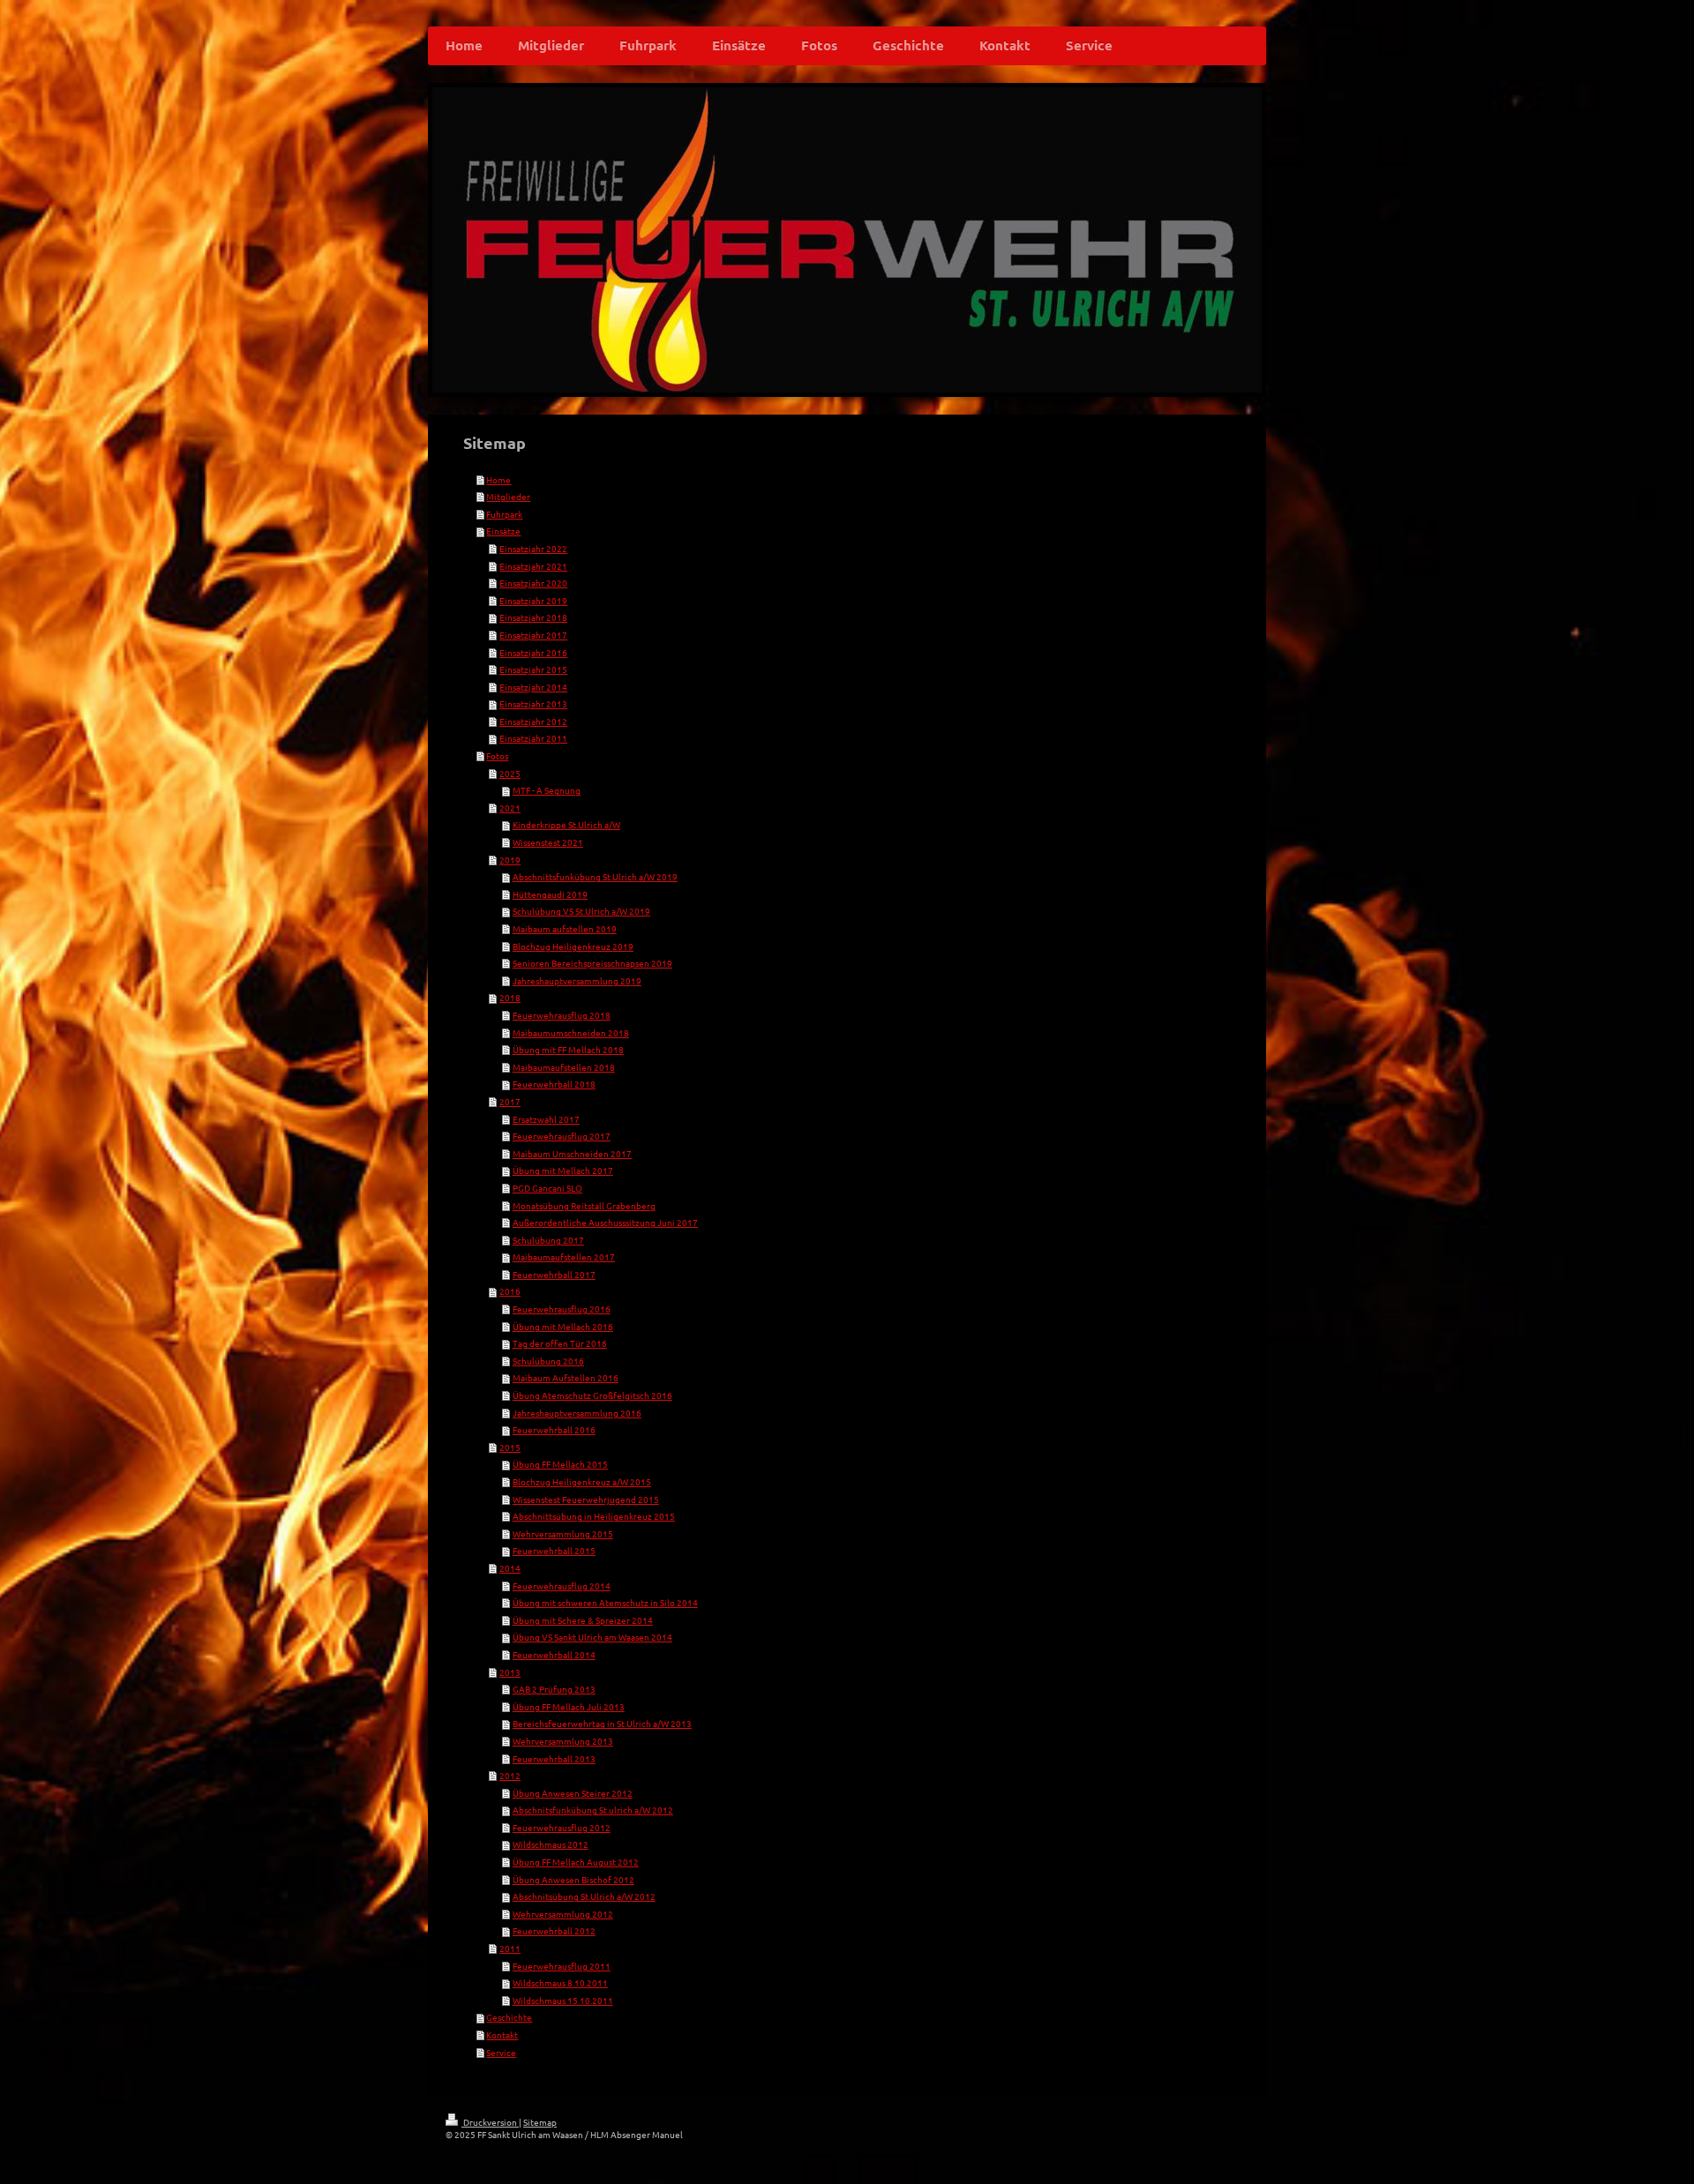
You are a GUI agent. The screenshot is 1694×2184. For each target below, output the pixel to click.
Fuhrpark (504, 514)
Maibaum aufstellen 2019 (565, 928)
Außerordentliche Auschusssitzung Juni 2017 (605, 1222)
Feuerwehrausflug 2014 (562, 1586)
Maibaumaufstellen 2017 (564, 1257)
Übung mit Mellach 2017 (563, 1170)
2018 (510, 997)
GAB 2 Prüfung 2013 (554, 1689)
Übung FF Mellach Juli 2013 (569, 1706)
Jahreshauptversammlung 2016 (577, 1413)
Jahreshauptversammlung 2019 (577, 980)
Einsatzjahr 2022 (533, 548)
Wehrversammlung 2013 (563, 1741)
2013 (510, 1672)
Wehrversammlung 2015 (563, 1533)
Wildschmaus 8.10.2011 (560, 1982)
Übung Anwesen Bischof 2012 (573, 1879)
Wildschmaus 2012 (551, 1844)
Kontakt (502, 2034)
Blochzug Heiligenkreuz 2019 (573, 946)
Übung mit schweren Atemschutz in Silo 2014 (605, 1602)
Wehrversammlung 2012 (563, 1914)
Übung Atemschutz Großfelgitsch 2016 (592, 1395)
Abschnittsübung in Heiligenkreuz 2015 (594, 1516)
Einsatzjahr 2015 (533, 669)
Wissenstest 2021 (548, 842)
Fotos (497, 755)
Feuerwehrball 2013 (554, 1758)
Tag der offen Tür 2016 (560, 1343)
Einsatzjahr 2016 (533, 652)
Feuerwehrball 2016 (554, 1429)
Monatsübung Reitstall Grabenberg (584, 1205)
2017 (510, 1101)
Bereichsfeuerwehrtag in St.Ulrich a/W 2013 (602, 1723)
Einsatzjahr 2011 (533, 738)
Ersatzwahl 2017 (546, 1119)
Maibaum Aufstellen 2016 (566, 1377)
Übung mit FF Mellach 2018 (568, 1049)
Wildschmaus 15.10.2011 (563, 2000)
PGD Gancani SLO (547, 1188)
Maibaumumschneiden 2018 (571, 1032)
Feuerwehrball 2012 (554, 1930)
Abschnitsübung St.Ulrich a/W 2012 (584, 1896)
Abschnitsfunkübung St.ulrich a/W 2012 (593, 1810)
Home (498, 479)
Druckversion (490, 2122)
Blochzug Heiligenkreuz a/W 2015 (582, 1481)
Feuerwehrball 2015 (554, 1550)
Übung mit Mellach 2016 (563, 1326)
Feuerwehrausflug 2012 (562, 1827)
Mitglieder (508, 496)
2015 (510, 1447)
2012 (510, 1775)
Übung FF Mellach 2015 (560, 1464)
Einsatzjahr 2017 (533, 635)
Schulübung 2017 (548, 1240)
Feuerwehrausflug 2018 (562, 1015)
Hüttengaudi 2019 (550, 894)
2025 (510, 773)
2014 (510, 1568)
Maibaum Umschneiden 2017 (572, 1153)
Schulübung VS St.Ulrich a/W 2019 (581, 911)
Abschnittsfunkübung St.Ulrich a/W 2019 (595, 876)
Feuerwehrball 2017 (554, 1274)
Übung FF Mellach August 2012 (576, 1862)
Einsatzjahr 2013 (533, 703)
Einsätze (503, 531)
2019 (510, 860)
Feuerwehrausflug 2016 (562, 1309)
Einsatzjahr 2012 (533, 721)
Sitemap (540, 2122)
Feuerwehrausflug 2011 (562, 1966)
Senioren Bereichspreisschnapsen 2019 (592, 963)
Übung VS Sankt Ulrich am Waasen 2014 (592, 1637)
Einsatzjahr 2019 (533, 600)
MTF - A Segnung (547, 790)
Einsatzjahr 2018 (533, 617)
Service (501, 2052)
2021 (510, 808)
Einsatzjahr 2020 (533, 583)
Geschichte (509, 2017)
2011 (510, 1948)
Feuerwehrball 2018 (554, 1084)
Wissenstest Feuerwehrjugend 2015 (586, 1499)
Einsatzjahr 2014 (533, 687)
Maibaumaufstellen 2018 (564, 1067)
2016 (510, 1291)
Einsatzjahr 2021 (533, 566)
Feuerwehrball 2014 (554, 1654)
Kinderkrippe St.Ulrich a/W (566, 824)
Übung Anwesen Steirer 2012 (573, 1793)
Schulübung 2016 (548, 1361)
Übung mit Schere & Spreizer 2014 (583, 1620)
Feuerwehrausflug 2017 (562, 1136)
